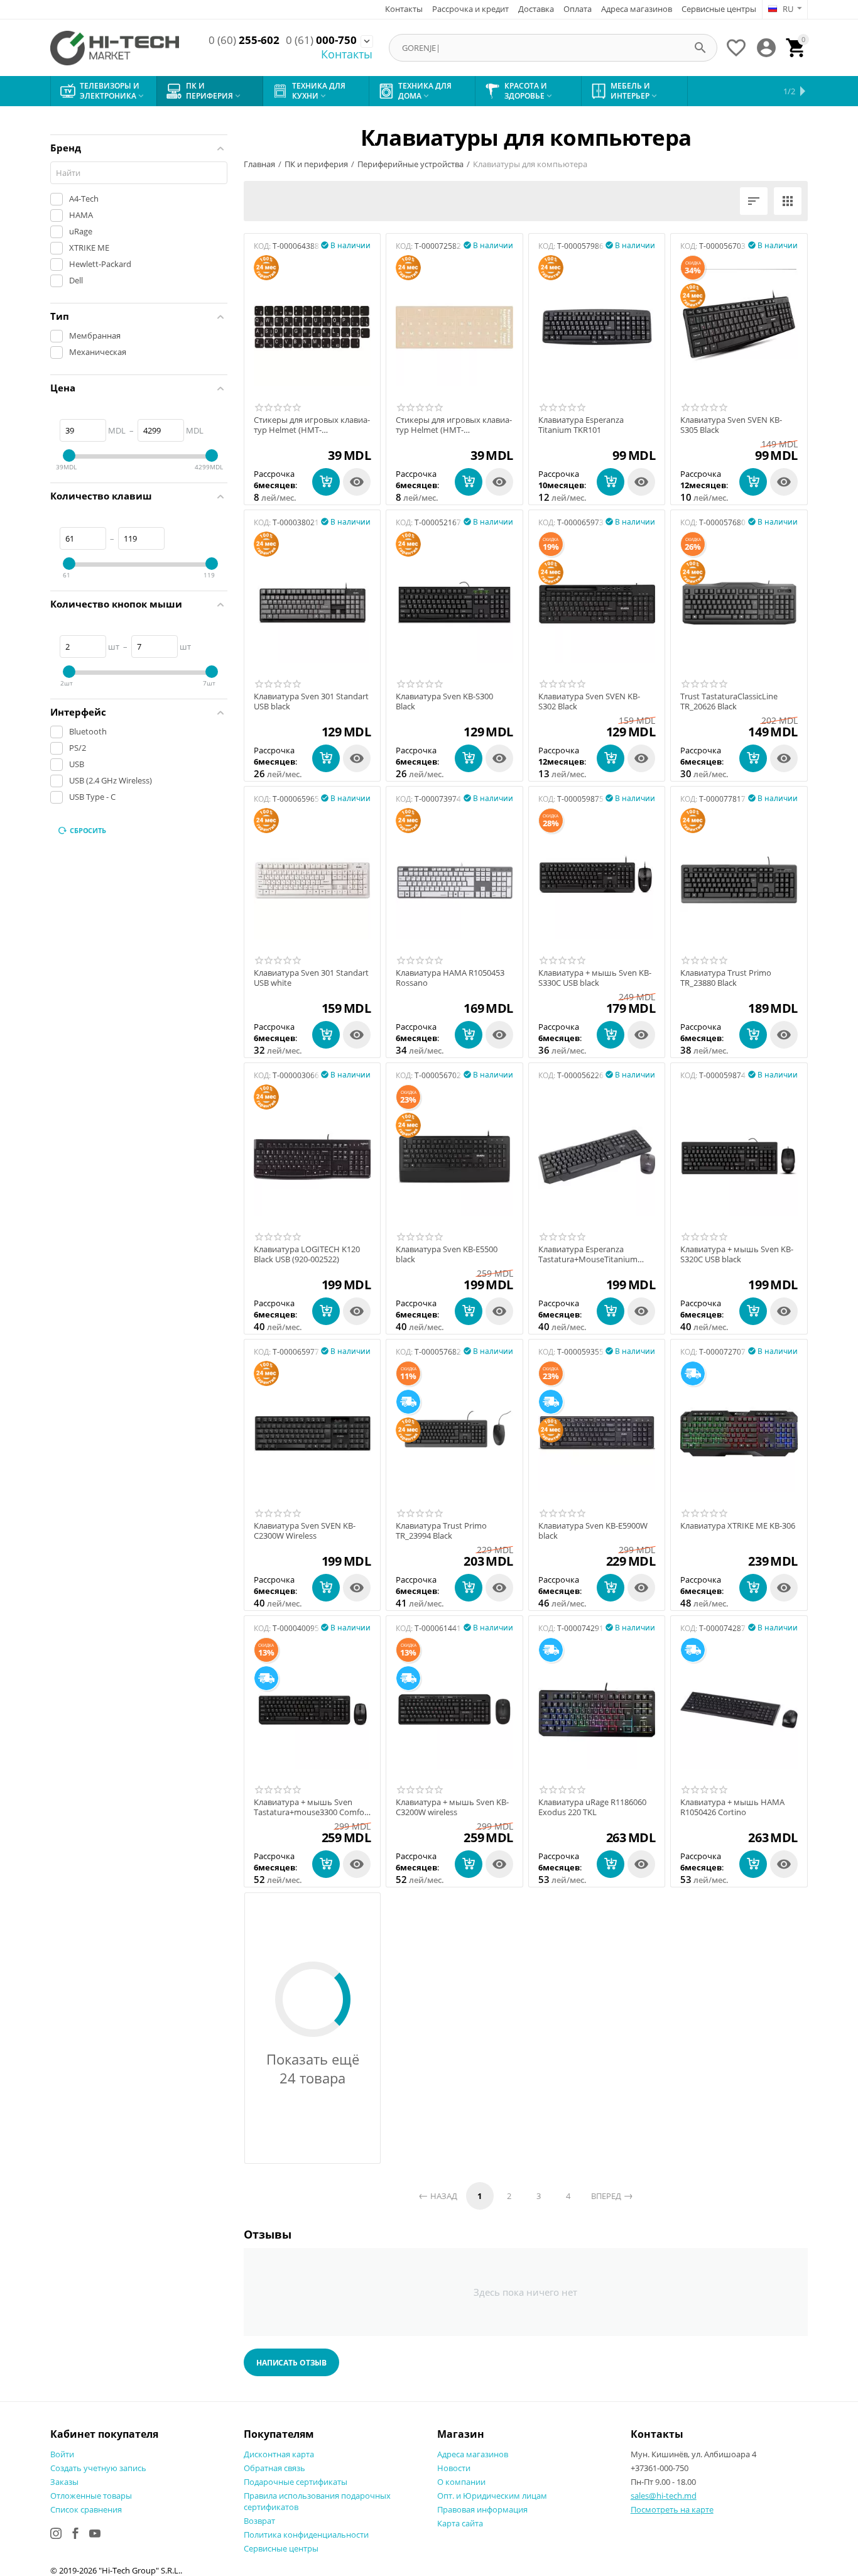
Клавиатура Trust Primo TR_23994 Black (441, 1531)
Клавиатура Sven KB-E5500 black (447, 1254)
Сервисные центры (719, 9)
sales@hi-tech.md (664, 2496)
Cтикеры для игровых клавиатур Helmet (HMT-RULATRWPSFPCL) (454, 425)
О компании (461, 2482)
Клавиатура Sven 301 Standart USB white (311, 978)
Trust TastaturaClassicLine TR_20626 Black (729, 701)
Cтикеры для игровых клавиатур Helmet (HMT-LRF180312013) (312, 425)
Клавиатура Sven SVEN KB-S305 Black (731, 425)
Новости (454, 2468)
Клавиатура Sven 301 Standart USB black (311, 701)
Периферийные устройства (410, 164)
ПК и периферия (316, 164)
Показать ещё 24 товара (313, 2068)
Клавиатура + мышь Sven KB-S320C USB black (737, 1254)
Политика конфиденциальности (306, 2535)
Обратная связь (274, 2468)
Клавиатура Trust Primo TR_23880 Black (726, 978)
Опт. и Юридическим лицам (492, 2496)
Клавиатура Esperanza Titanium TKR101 (581, 425)
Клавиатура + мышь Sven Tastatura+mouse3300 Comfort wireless (312, 1807)
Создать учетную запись (98, 2468)
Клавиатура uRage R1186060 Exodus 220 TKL (592, 1807)
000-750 (321, 40)
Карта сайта (460, 2523)
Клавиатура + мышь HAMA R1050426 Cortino (732, 1807)
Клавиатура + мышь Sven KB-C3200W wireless (452, 1807)
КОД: (262, 246)
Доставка (536, 9)
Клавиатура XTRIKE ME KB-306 (738, 1526)
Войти (62, 2454)
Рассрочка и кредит (470, 9)
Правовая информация (482, 2509)
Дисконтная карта (279, 2454)
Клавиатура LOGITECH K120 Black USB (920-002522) (307, 1254)
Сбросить (88, 830)
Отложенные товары (91, 2496)
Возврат (259, 2521)
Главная (259, 164)
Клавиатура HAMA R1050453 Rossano (450, 978)
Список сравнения (86, 2509)
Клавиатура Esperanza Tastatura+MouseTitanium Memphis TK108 (588, 1254)
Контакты (404, 9)
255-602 (244, 40)
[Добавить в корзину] (326, 482)
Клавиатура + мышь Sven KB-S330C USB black (595, 978)
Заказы (64, 2482)
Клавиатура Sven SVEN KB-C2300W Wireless (305, 1531)
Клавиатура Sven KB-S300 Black (444, 701)
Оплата (578, 9)
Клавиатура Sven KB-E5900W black (593, 1531)
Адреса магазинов (637, 9)
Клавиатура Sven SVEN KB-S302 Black (589, 701)
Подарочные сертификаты (296, 2482)
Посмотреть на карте (672, 2509)
